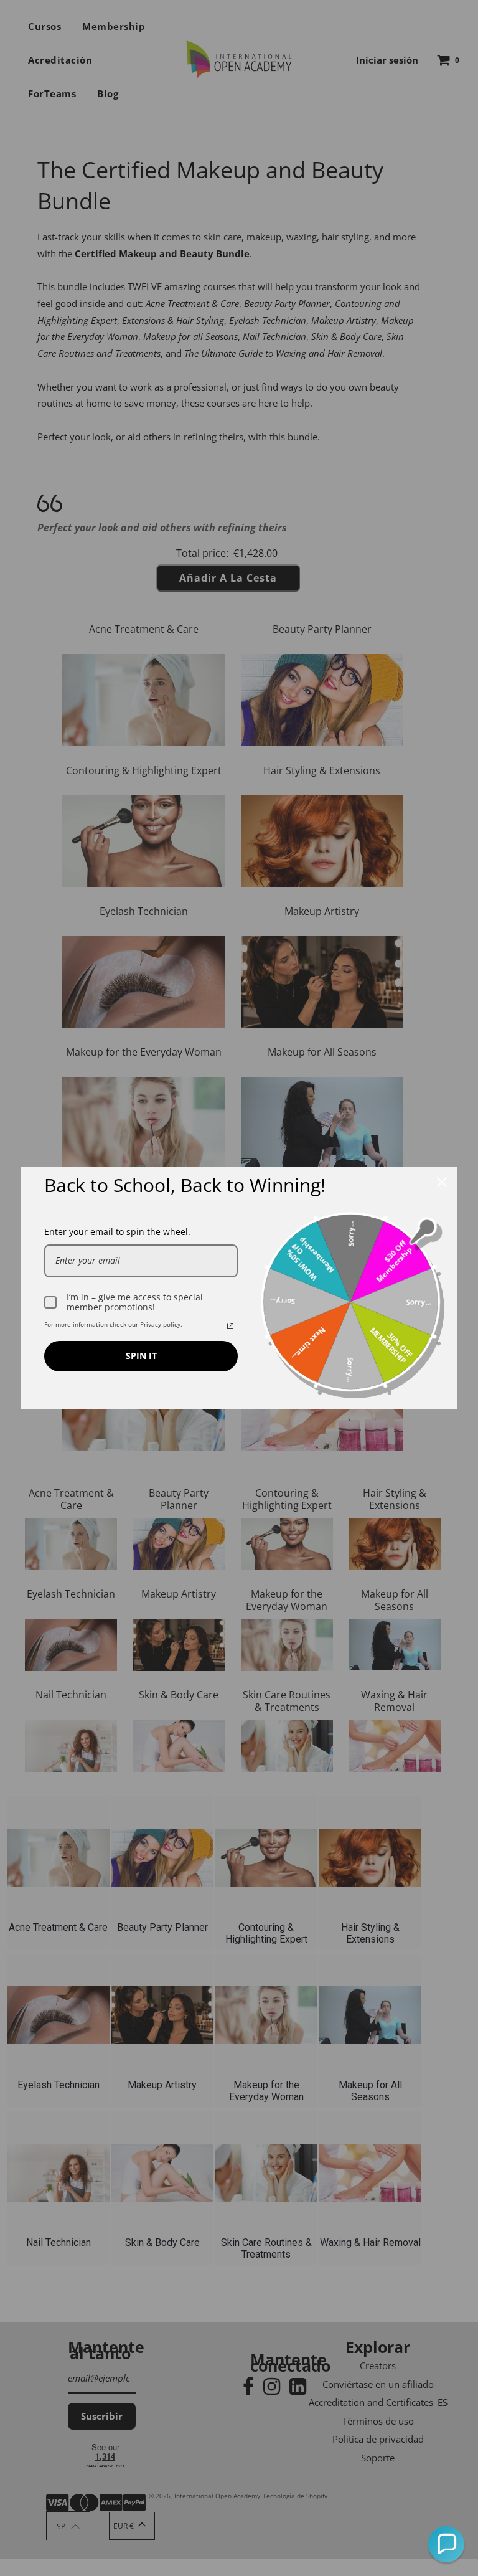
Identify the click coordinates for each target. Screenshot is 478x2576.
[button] (446, 2544)
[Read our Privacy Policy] (230, 1326)
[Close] (442, 1182)
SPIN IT (141, 1356)
